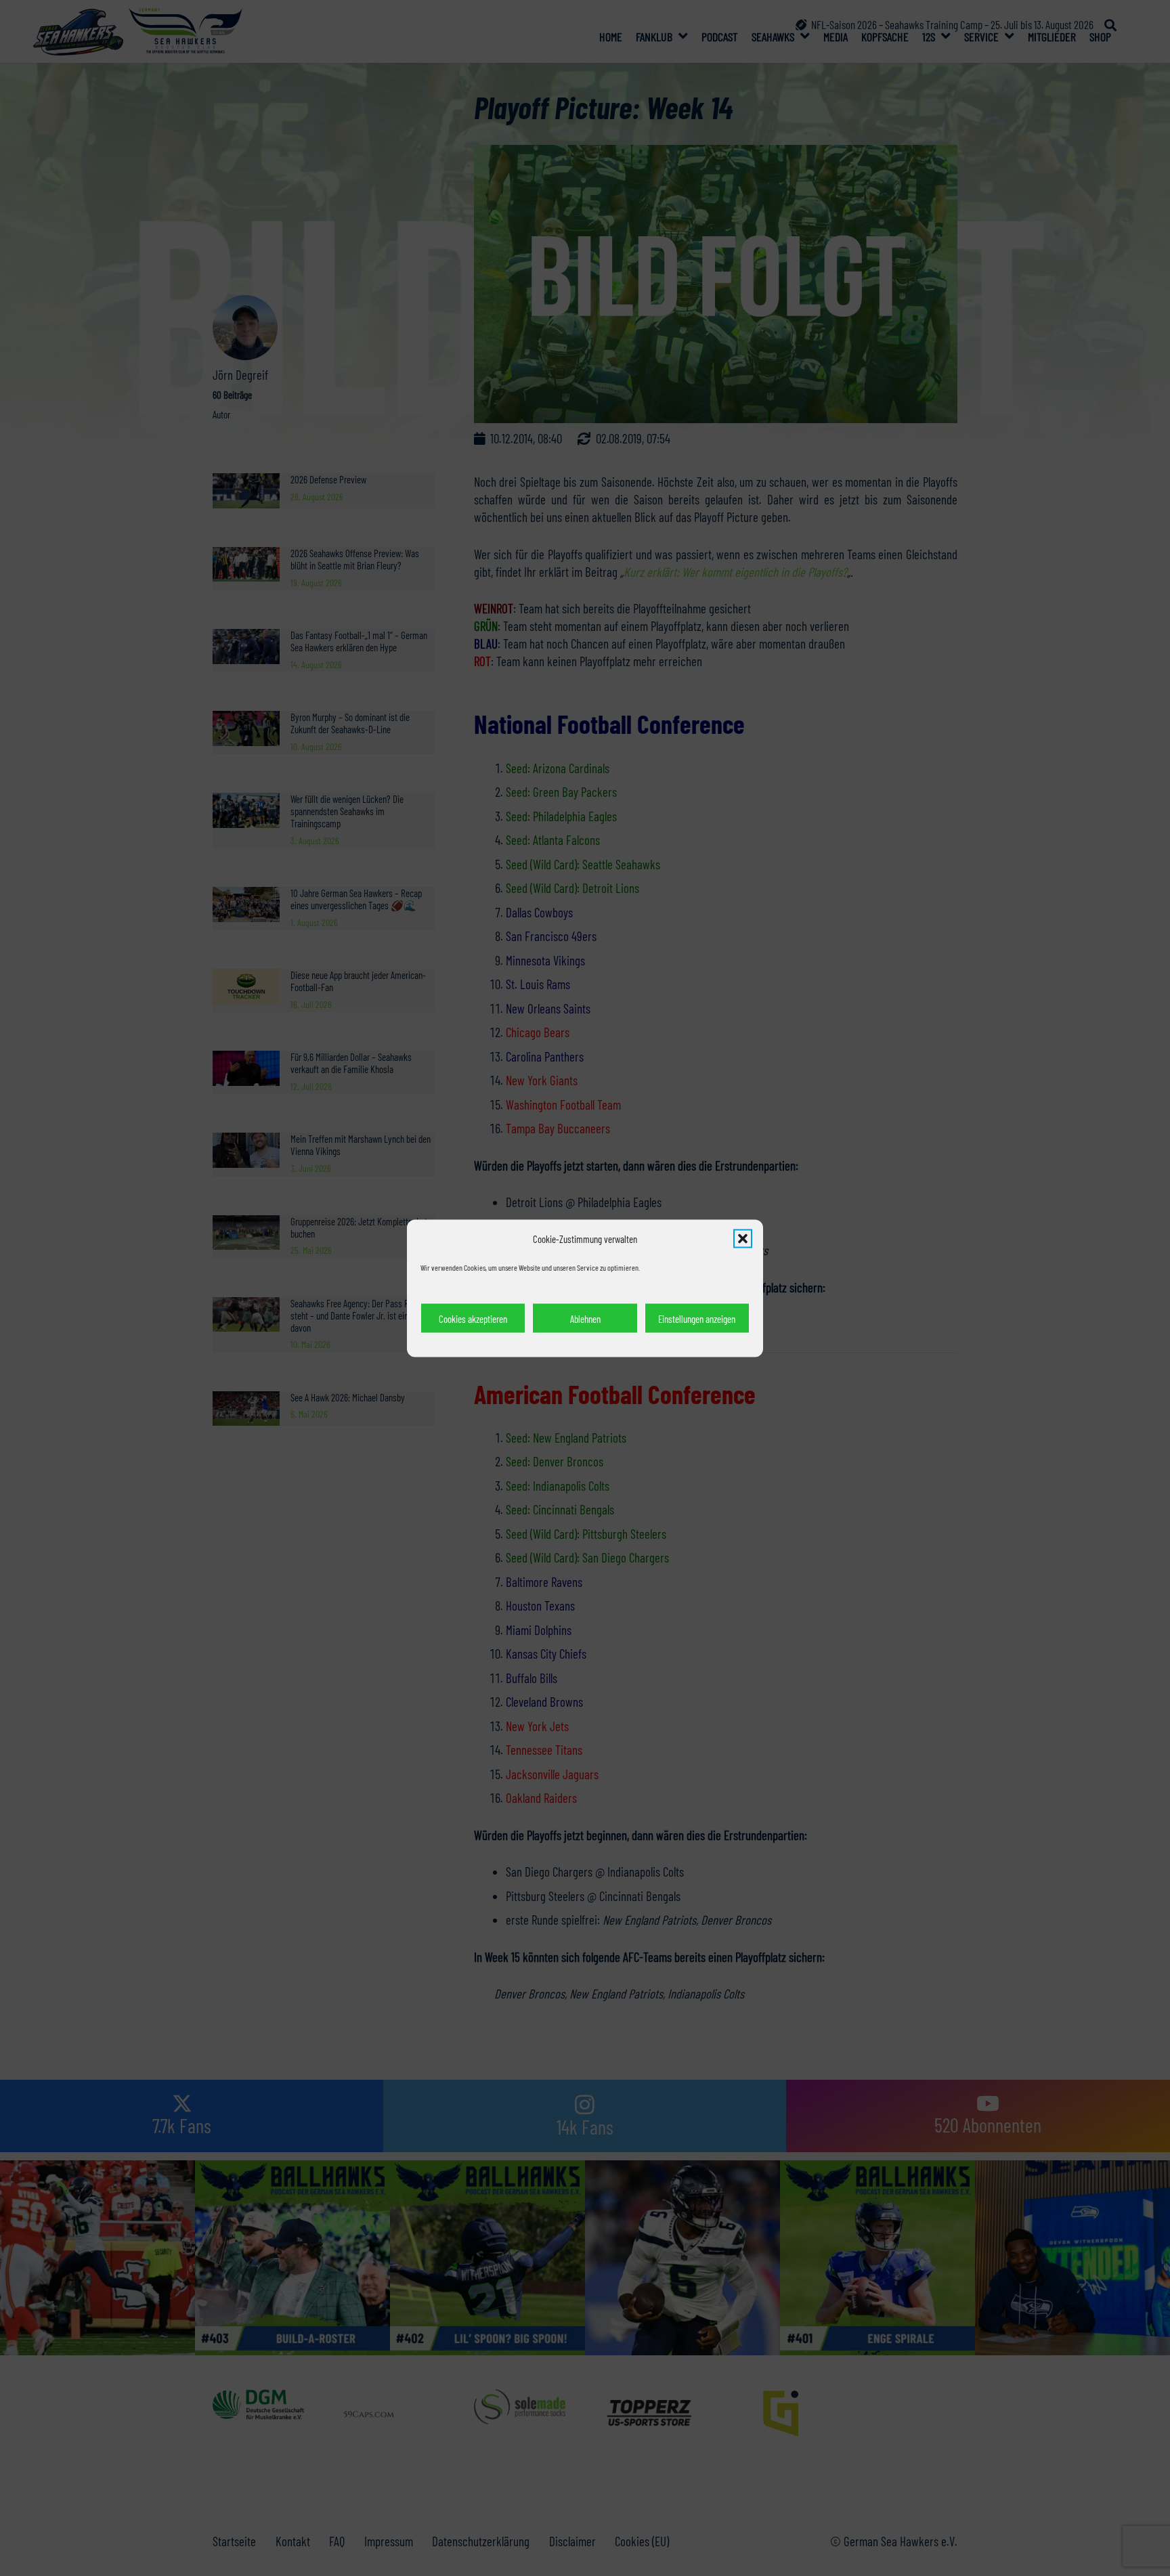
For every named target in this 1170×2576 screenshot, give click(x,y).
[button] (743, 1238)
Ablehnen (585, 1318)
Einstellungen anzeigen (697, 1318)
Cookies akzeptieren (473, 1318)
